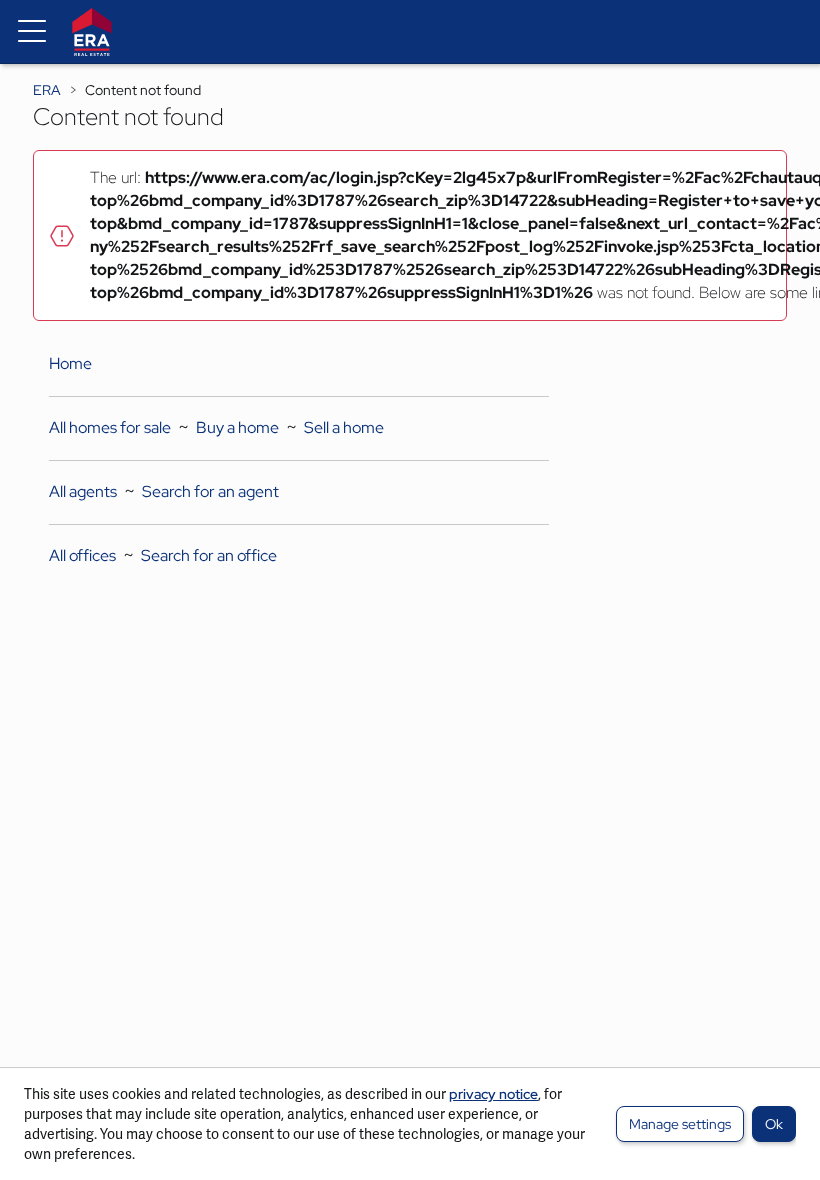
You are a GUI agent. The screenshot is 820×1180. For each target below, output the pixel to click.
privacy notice (493, 1094)
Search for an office (209, 555)
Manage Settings (680, 1124)
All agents (83, 491)
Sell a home (344, 427)
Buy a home (237, 427)
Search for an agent (210, 491)
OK (774, 1124)
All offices (82, 555)
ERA (47, 90)
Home (70, 363)
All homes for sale (110, 427)
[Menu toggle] (32, 32)
